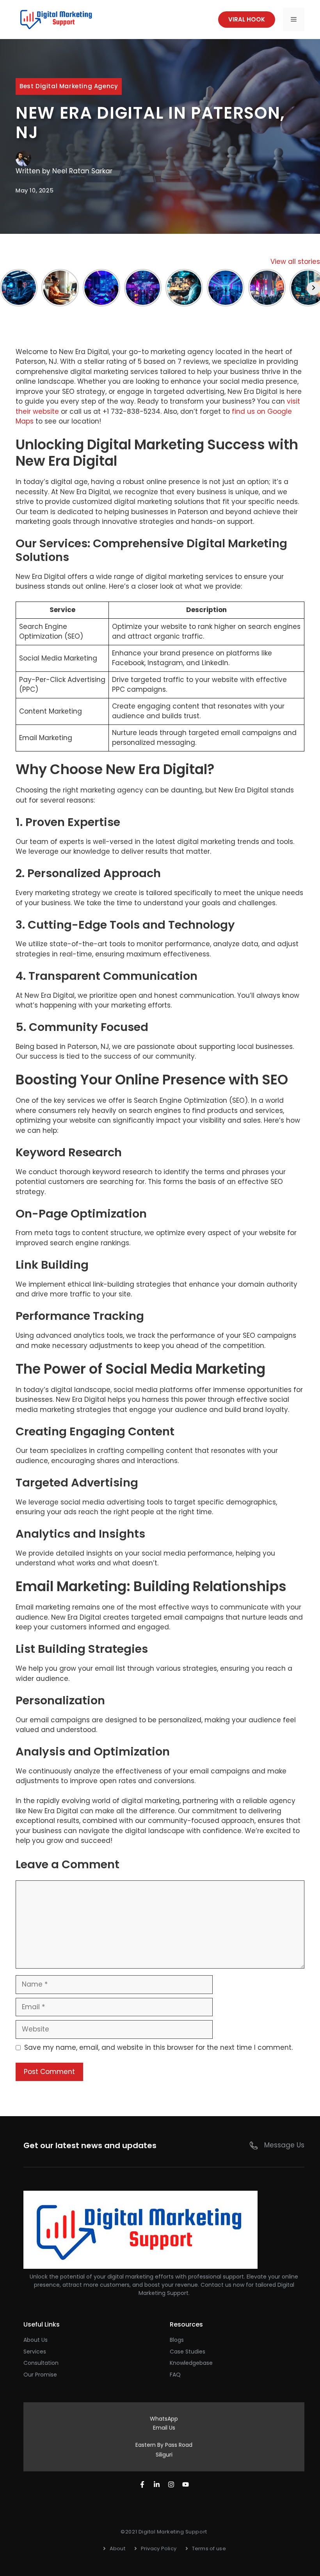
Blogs (177, 2340)
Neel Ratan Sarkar (82, 171)
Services (35, 2352)
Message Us (284, 2145)
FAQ (175, 2375)
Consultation (41, 2363)
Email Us (164, 2428)
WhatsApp (164, 2419)
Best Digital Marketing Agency (69, 86)
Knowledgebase (191, 2363)
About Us (36, 2340)
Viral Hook (247, 19)
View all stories (295, 262)
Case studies (188, 2352)
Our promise (40, 2375)
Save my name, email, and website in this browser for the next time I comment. (158, 2047)
